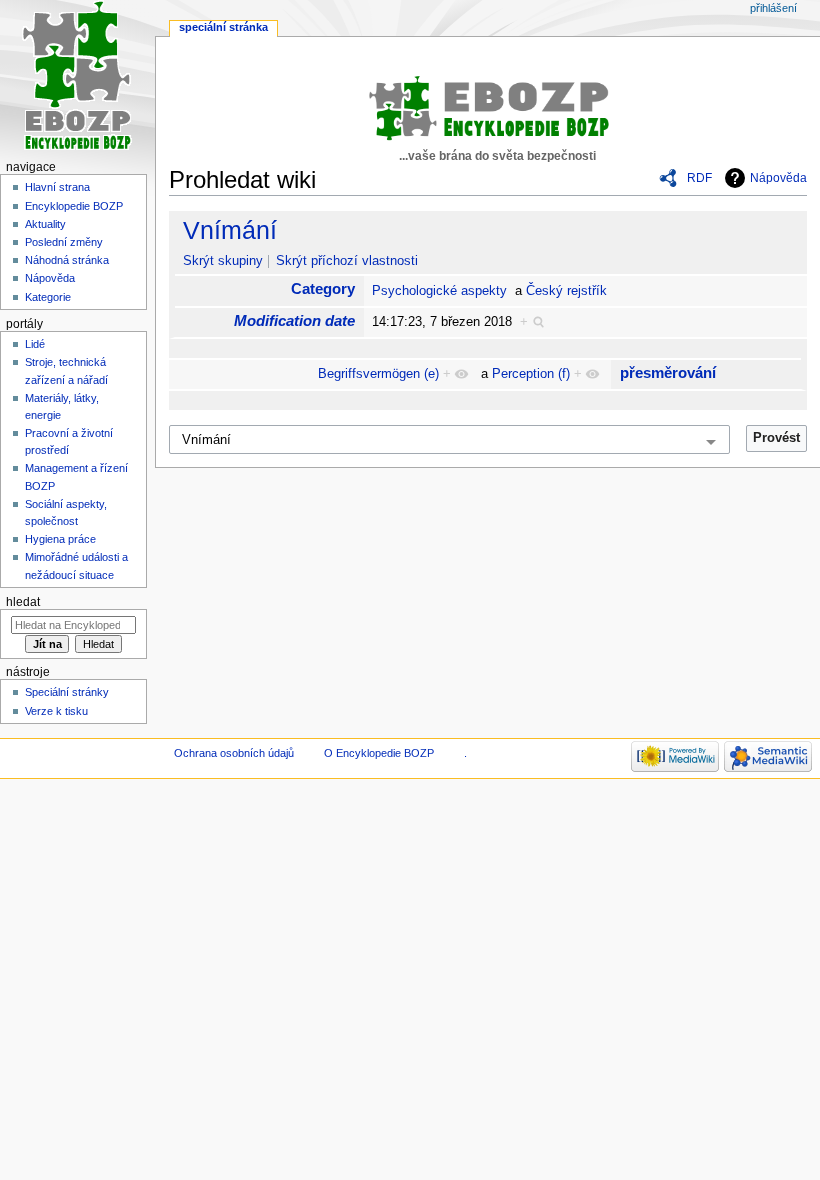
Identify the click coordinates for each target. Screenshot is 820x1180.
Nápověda (778, 178)
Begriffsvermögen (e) (378, 374)
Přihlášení (773, 8)
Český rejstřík (566, 291)
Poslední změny (64, 242)
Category (323, 288)
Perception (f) (531, 374)
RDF (699, 178)
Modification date (294, 320)
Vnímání (230, 230)
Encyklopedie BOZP (74, 206)
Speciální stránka (223, 27)
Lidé (35, 344)
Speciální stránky (67, 692)
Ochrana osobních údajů (234, 753)
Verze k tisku (56, 711)
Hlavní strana (57, 187)
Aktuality (45, 224)
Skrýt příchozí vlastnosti (347, 261)
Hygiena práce (60, 539)
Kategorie (48, 297)
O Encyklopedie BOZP (379, 753)
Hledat (23, 602)
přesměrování (668, 372)
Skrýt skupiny (223, 261)
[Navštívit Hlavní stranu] (77, 77)
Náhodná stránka (67, 260)
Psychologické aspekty (439, 291)
